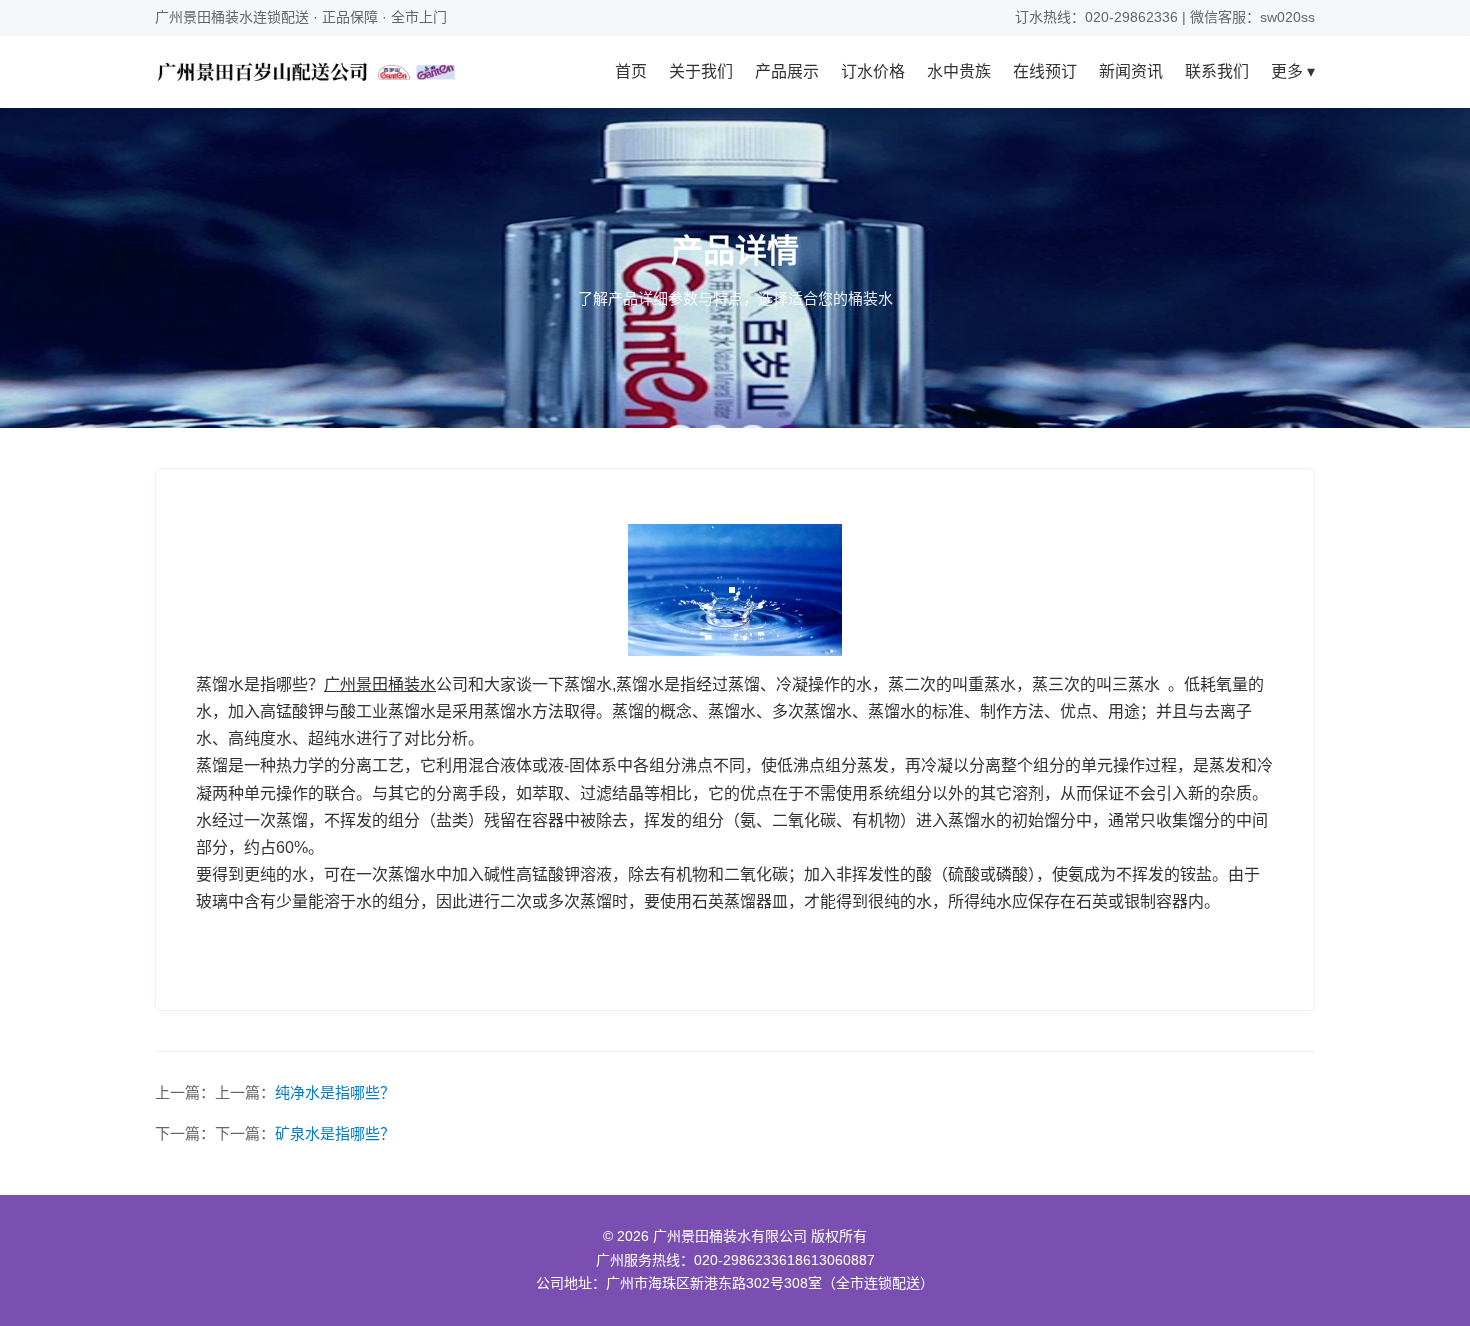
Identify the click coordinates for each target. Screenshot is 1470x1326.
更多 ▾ (1293, 71)
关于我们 (701, 71)
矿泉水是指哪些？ (335, 1133)
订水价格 (873, 71)
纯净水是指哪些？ (335, 1092)
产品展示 (787, 71)
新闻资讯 (1131, 71)
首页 (631, 71)
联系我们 (1217, 71)
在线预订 (1045, 71)
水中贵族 (959, 71)
